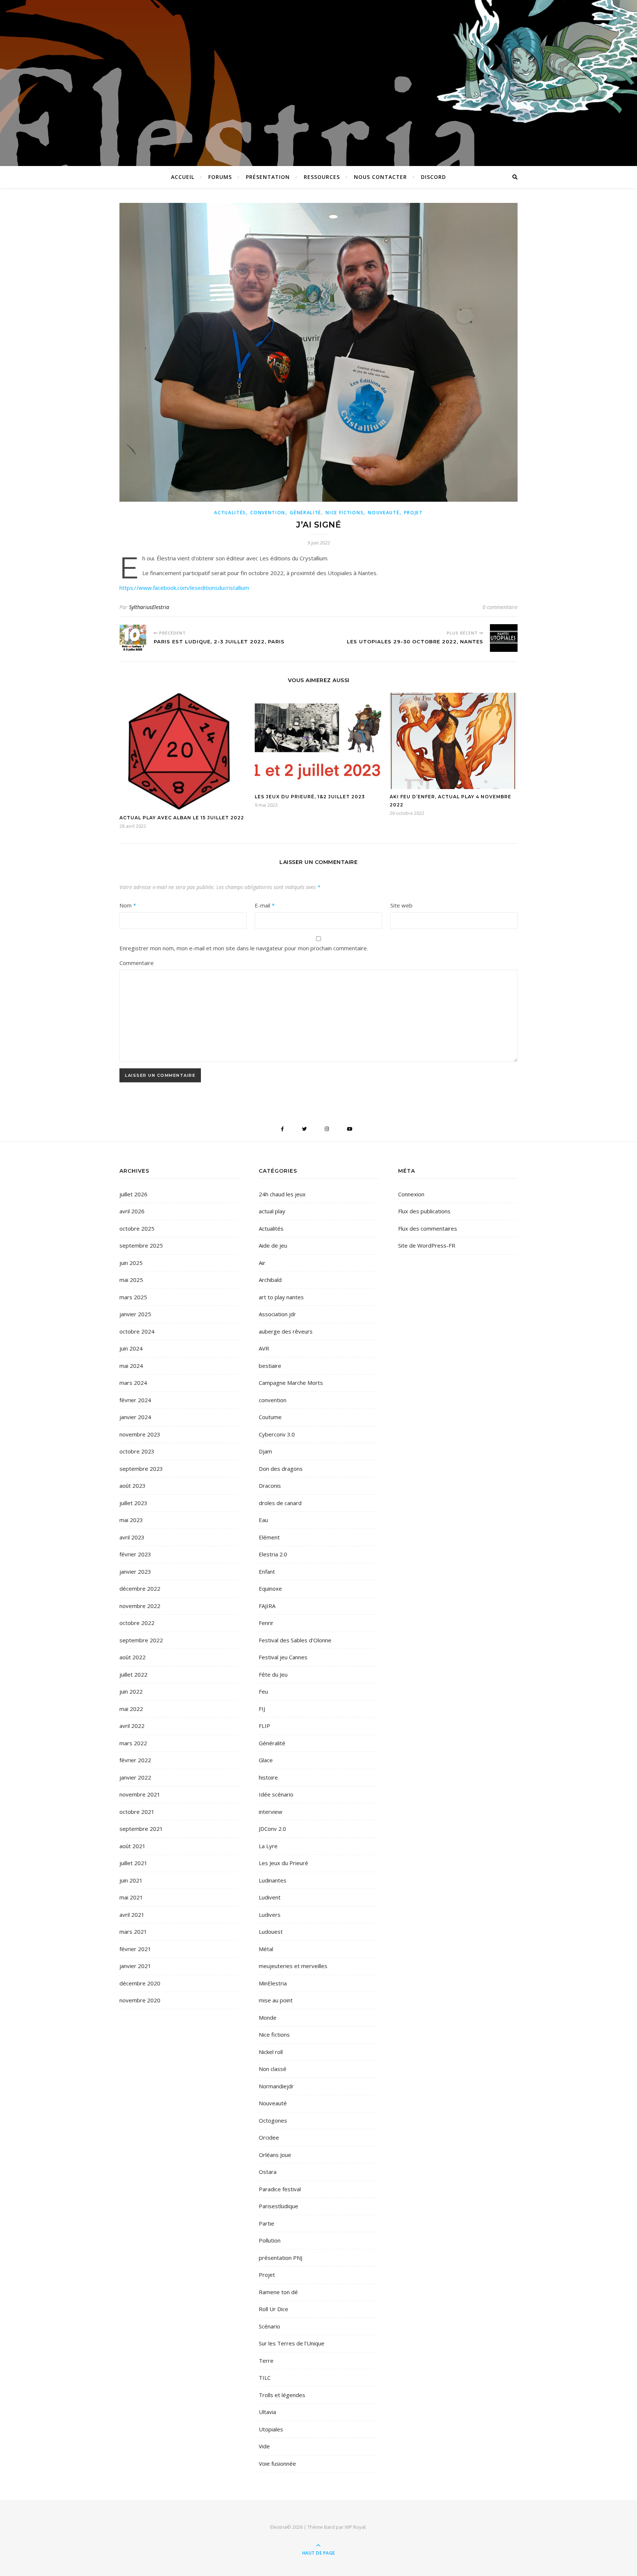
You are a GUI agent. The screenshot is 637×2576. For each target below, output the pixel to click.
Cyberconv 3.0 (277, 1434)
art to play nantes (281, 1297)
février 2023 (135, 1554)
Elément (269, 1537)
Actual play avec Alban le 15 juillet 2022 (182, 818)
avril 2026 (132, 1211)
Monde (268, 2017)
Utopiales (271, 2429)
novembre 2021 (140, 1794)
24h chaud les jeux (282, 1194)
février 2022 (135, 1760)
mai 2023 (131, 1520)
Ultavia (267, 2412)
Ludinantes (273, 1880)
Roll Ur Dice (274, 2309)
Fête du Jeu (273, 1674)
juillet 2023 (133, 1503)
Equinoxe (270, 1588)
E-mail (265, 905)
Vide (264, 2446)
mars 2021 (133, 1932)
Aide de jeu (273, 1245)
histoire (268, 1777)
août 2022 (133, 1657)
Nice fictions (344, 513)
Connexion (411, 1194)
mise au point (276, 2000)
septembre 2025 (141, 1245)
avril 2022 (132, 1726)
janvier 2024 (135, 1417)
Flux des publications (424, 1211)
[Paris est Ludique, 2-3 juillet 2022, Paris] (133, 638)
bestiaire (270, 1366)
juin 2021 (131, 1880)
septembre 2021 (141, 1829)
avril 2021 (132, 1915)
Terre (266, 2361)
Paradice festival (280, 2189)
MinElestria (273, 1983)
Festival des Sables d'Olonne (295, 1640)
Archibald (270, 1280)
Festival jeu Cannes (283, 1657)
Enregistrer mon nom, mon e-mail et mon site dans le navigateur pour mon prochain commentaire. (244, 948)
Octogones (273, 2120)
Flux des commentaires (428, 1228)
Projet (413, 513)
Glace (266, 1760)
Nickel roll (271, 2052)
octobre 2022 (137, 1623)
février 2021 (135, 1949)
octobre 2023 (137, 1451)
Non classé (273, 2069)
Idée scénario (276, 1794)
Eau (263, 1520)
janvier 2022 (135, 1777)
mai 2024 (131, 1366)
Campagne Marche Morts (291, 1383)
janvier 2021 (135, 1966)
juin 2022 (131, 1691)
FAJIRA (267, 1606)
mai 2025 (131, 1280)
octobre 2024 (137, 1331)
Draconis (270, 1486)
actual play (272, 1211)
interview (271, 1812)
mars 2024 (133, 1383)
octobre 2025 (137, 1228)
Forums (220, 177)
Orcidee (269, 2137)
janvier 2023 (135, 1571)
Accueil (183, 177)
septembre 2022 (141, 1640)
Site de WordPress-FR (427, 1245)
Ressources (322, 177)
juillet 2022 (133, 1674)
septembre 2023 (141, 1469)
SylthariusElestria (149, 607)
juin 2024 (131, 1348)
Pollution (270, 2240)
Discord (434, 177)
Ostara (268, 2172)
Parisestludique (279, 2206)
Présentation (268, 177)
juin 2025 (131, 1263)
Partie (267, 2223)
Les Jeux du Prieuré (283, 1863)
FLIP (264, 1726)
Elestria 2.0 (273, 1554)
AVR (264, 1348)
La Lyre (268, 1846)
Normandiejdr (276, 2086)
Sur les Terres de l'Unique (292, 2343)
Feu (263, 1691)
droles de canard (280, 1503)
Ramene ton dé (278, 2292)
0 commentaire (500, 607)
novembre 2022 (140, 1606)
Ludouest (271, 1932)
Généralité (305, 513)
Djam (265, 1451)
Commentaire (137, 963)
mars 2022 (133, 1743)
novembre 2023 (140, 1434)
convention (268, 513)
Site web (401, 905)
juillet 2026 (133, 1194)
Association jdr (277, 1314)
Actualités (230, 513)
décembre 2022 (140, 1588)
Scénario (269, 2326)
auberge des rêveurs (286, 1331)
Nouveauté (384, 513)
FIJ (262, 1709)
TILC (265, 2378)
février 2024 (135, 1400)
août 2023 (133, 1486)
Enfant (267, 1571)
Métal (266, 1949)
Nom (128, 905)
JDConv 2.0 (272, 1829)
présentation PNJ (281, 2258)
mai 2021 (131, 1897)
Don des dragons (281, 1469)
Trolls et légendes (282, 2395)
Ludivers (270, 1915)
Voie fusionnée (277, 2463)
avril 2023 (132, 1537)
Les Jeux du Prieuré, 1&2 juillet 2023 (310, 797)
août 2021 (133, 1846)
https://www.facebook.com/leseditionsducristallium (184, 588)
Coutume (270, 1417)
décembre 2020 (140, 1983)
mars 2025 (133, 1297)
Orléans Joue (275, 2155)
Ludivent (270, 1897)
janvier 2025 (135, 1314)
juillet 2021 (133, 1863)
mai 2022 (131, 1709)
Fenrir (266, 1623)
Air (262, 1263)
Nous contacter (380, 177)
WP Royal (355, 2527)
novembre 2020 (140, 2000)
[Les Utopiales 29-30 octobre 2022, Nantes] (504, 638)
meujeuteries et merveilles (293, 1966)
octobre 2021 (137, 1812)
